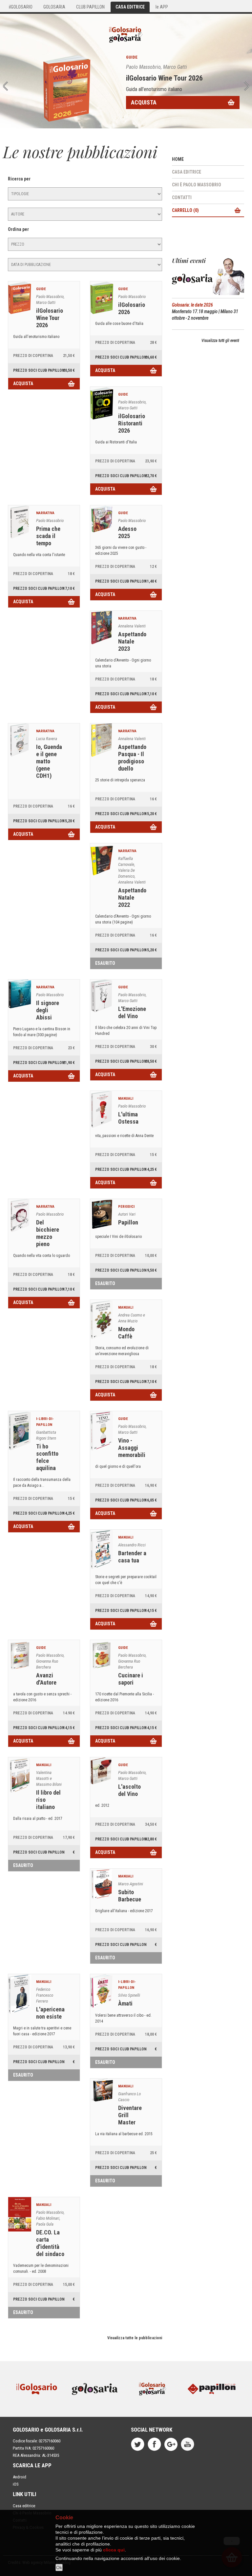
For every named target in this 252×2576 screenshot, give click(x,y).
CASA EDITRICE (130, 7)
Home (178, 159)
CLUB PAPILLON (90, 7)
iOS (16, 2484)
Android (20, 2477)
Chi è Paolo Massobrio (197, 185)
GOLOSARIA (54, 7)
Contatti (182, 197)
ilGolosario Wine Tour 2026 (164, 78)
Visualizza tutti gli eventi (220, 341)
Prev (5, 86)
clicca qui (114, 2550)
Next (247, 86)
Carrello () (185, 210)
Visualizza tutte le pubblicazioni (135, 2338)
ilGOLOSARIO (21, 7)
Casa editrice (187, 172)
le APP (162, 7)
